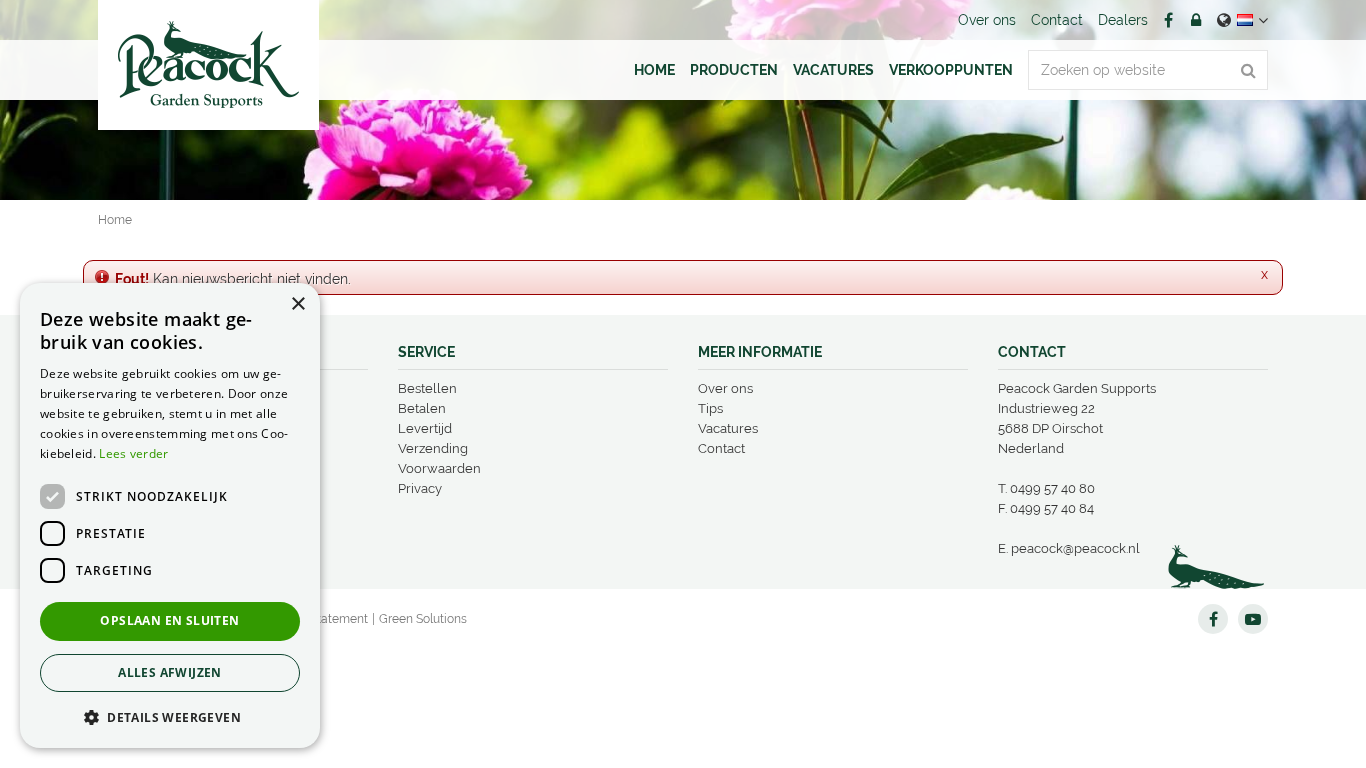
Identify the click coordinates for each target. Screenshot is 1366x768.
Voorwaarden (439, 468)
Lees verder (133, 453)
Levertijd (425, 428)
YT (1253, 619)
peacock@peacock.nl (1075, 548)
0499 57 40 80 (1052, 488)
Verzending (433, 448)
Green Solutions (423, 619)
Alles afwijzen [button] (170, 672)
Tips (710, 408)
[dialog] (170, 515)
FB (1168, 20)
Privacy (420, 488)
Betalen (422, 408)
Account (1196, 20)
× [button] (297, 304)
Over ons (725, 388)
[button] (170, 716)
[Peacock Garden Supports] (208, 65)
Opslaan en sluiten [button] (169, 620)
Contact (721, 448)
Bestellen (427, 388)
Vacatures (728, 428)
